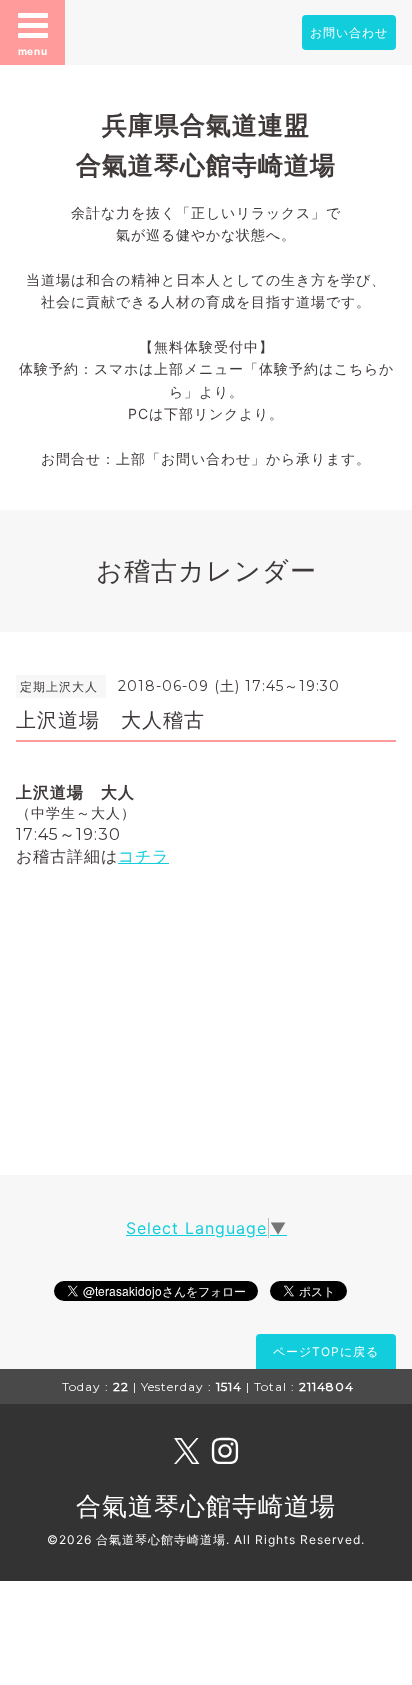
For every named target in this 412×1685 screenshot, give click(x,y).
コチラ (143, 856)
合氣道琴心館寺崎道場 (206, 1506)
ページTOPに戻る (326, 1351)
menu (33, 51)
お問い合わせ (349, 32)
